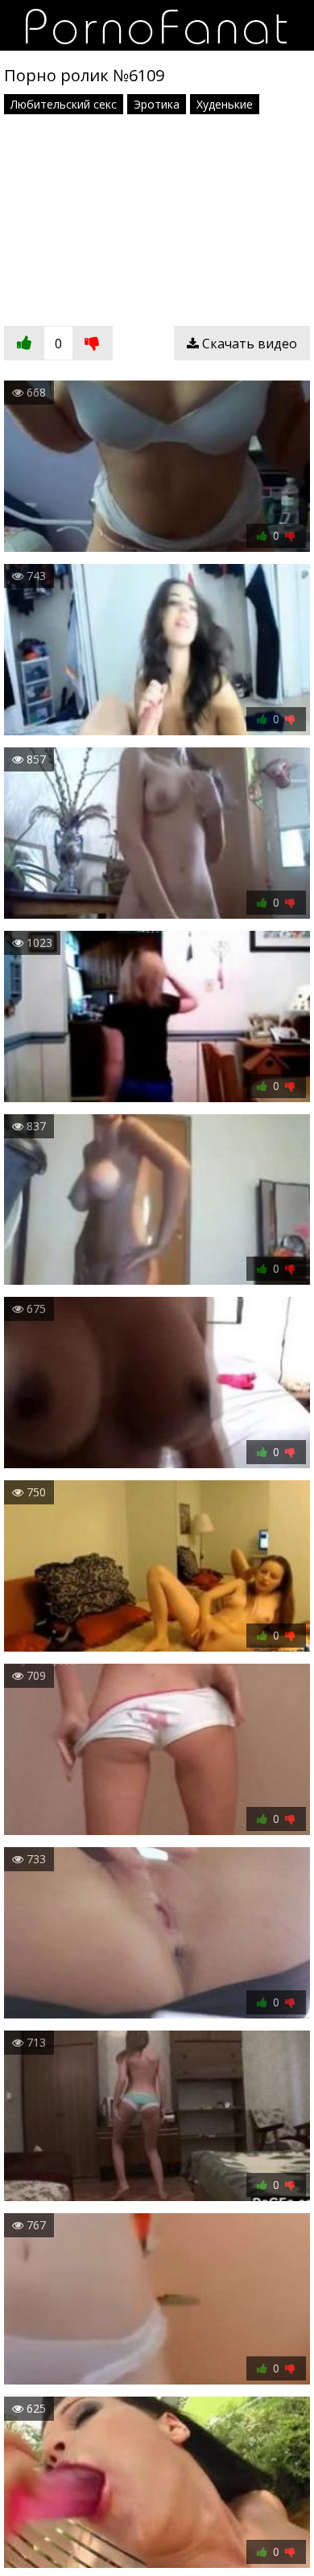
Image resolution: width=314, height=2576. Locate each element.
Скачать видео (248, 344)
